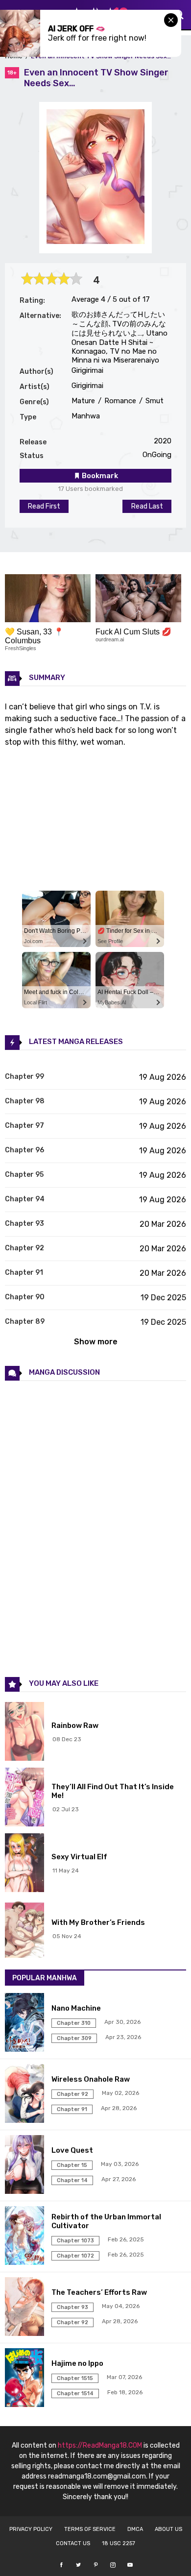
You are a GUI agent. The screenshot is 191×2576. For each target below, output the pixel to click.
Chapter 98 (25, 1101)
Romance (119, 401)
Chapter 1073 (75, 2241)
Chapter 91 (24, 1273)
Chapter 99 (24, 1077)
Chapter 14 (72, 2180)
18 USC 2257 (119, 2543)
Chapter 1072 (75, 2256)
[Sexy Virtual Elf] (26, 1864)
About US (168, 2529)
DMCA (135, 2529)
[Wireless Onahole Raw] (26, 2094)
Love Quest (72, 2150)
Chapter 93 (24, 1224)
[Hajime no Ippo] (26, 2379)
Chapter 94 (25, 1199)
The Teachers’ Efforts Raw (99, 2292)
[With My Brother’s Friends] (26, 1929)
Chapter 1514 (75, 2394)
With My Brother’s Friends (98, 1922)
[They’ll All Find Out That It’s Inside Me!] (26, 1798)
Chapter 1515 (75, 2378)
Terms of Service (90, 2529)
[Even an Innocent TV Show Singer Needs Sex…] (95, 241)
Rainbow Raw (75, 1725)
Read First (44, 506)
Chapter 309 (74, 2038)
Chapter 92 (24, 1248)
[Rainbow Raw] (26, 1732)
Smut (154, 401)
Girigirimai (87, 370)
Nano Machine (76, 2008)
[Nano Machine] (26, 2023)
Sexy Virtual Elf (79, 1857)
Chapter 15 (72, 2165)
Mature (83, 401)
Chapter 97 (24, 1126)
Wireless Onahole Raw (91, 2079)
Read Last (147, 506)
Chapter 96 (24, 1150)
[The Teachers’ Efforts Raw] (26, 2308)
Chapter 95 (24, 1175)
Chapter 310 (74, 2023)
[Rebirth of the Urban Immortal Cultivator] (26, 2236)
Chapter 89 (25, 1322)
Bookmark (99, 476)
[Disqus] (95, 1528)
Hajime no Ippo (77, 2363)
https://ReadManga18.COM (100, 2445)
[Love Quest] (26, 2165)
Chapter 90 (25, 1297)
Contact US (73, 2543)
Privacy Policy (31, 2529)
